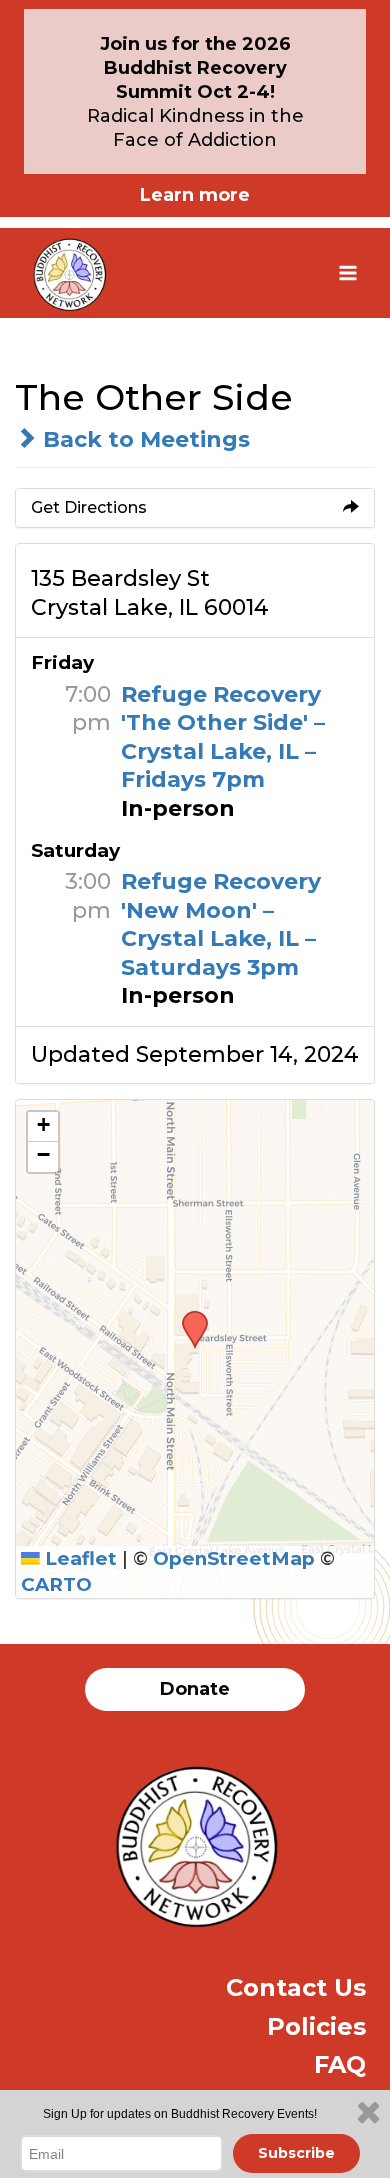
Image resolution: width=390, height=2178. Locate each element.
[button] (188, 1317)
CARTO (56, 1584)
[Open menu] (347, 272)
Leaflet (78, 1558)
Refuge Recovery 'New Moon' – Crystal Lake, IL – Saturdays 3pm (221, 924)
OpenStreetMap (234, 1558)
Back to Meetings (143, 439)
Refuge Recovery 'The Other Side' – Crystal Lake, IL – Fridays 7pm (223, 737)
